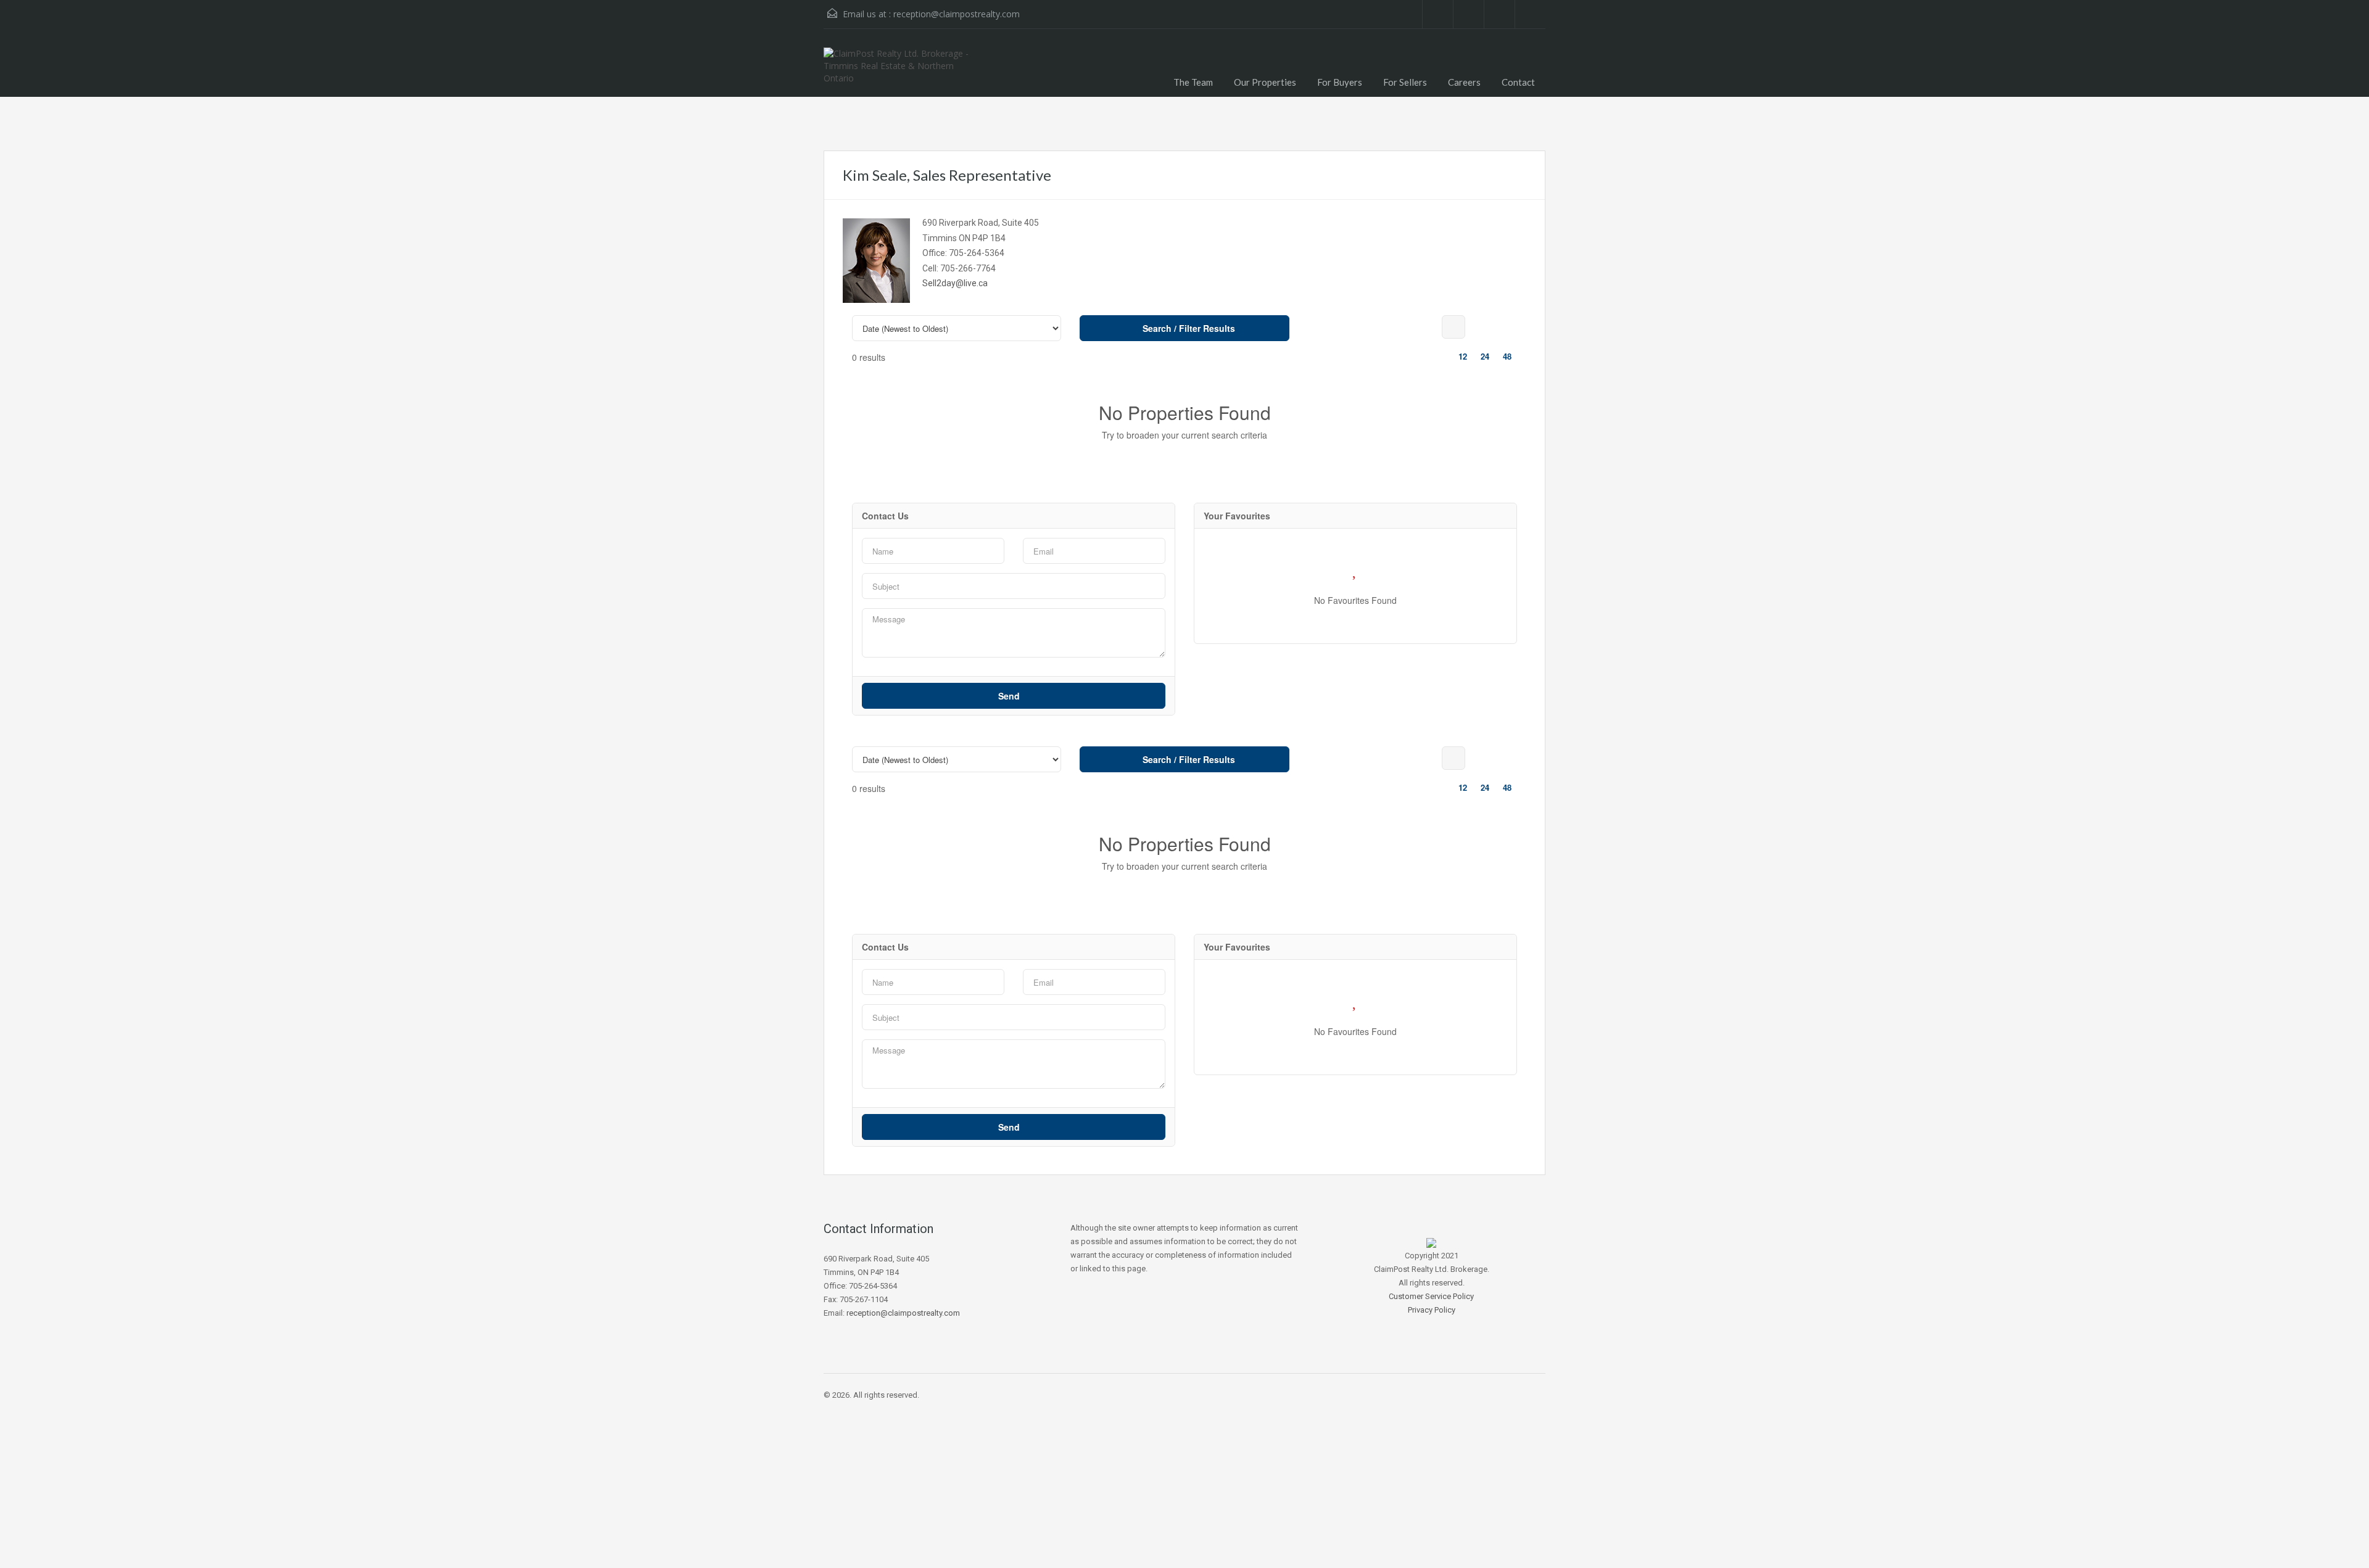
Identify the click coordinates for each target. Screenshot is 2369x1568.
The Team (1193, 82)
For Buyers (1340, 82)
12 (1463, 356)
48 (1507, 356)
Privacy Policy (1432, 1310)
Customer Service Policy (1431, 1296)
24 (1485, 356)
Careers (1464, 82)
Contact (1518, 82)
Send (1010, 696)
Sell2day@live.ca (955, 283)
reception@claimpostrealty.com (957, 14)
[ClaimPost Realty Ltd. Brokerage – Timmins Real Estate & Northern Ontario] (904, 72)
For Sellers (1405, 82)
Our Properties (1265, 82)
